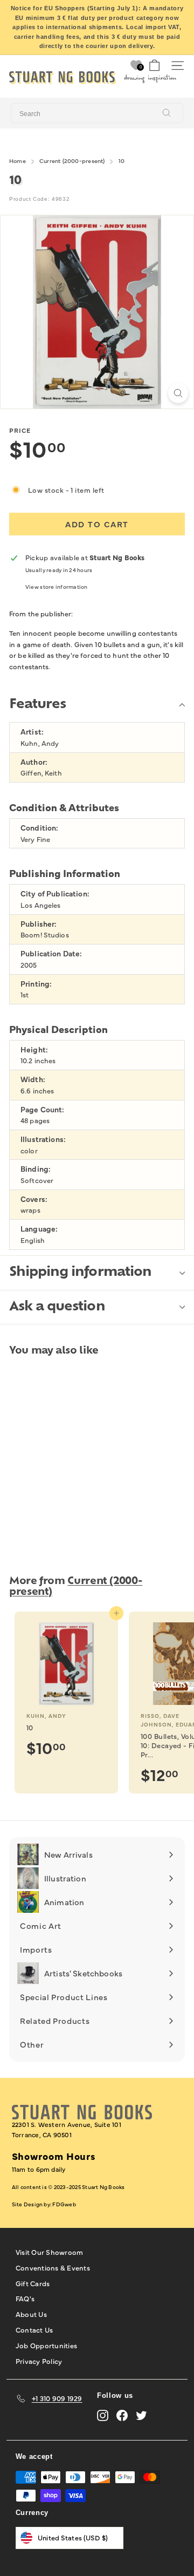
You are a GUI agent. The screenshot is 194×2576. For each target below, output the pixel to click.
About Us (31, 2314)
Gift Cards (33, 2283)
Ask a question (57, 1307)
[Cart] (154, 66)
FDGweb (64, 2204)
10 (122, 161)
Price (20, 430)
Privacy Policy (39, 2361)
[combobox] (97, 113)
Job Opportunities (46, 2345)
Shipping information (80, 1273)
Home (18, 161)
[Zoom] (178, 393)
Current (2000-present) (72, 161)
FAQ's (25, 2298)
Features (37, 705)
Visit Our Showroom (50, 2252)
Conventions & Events (53, 2267)
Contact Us (34, 2329)
